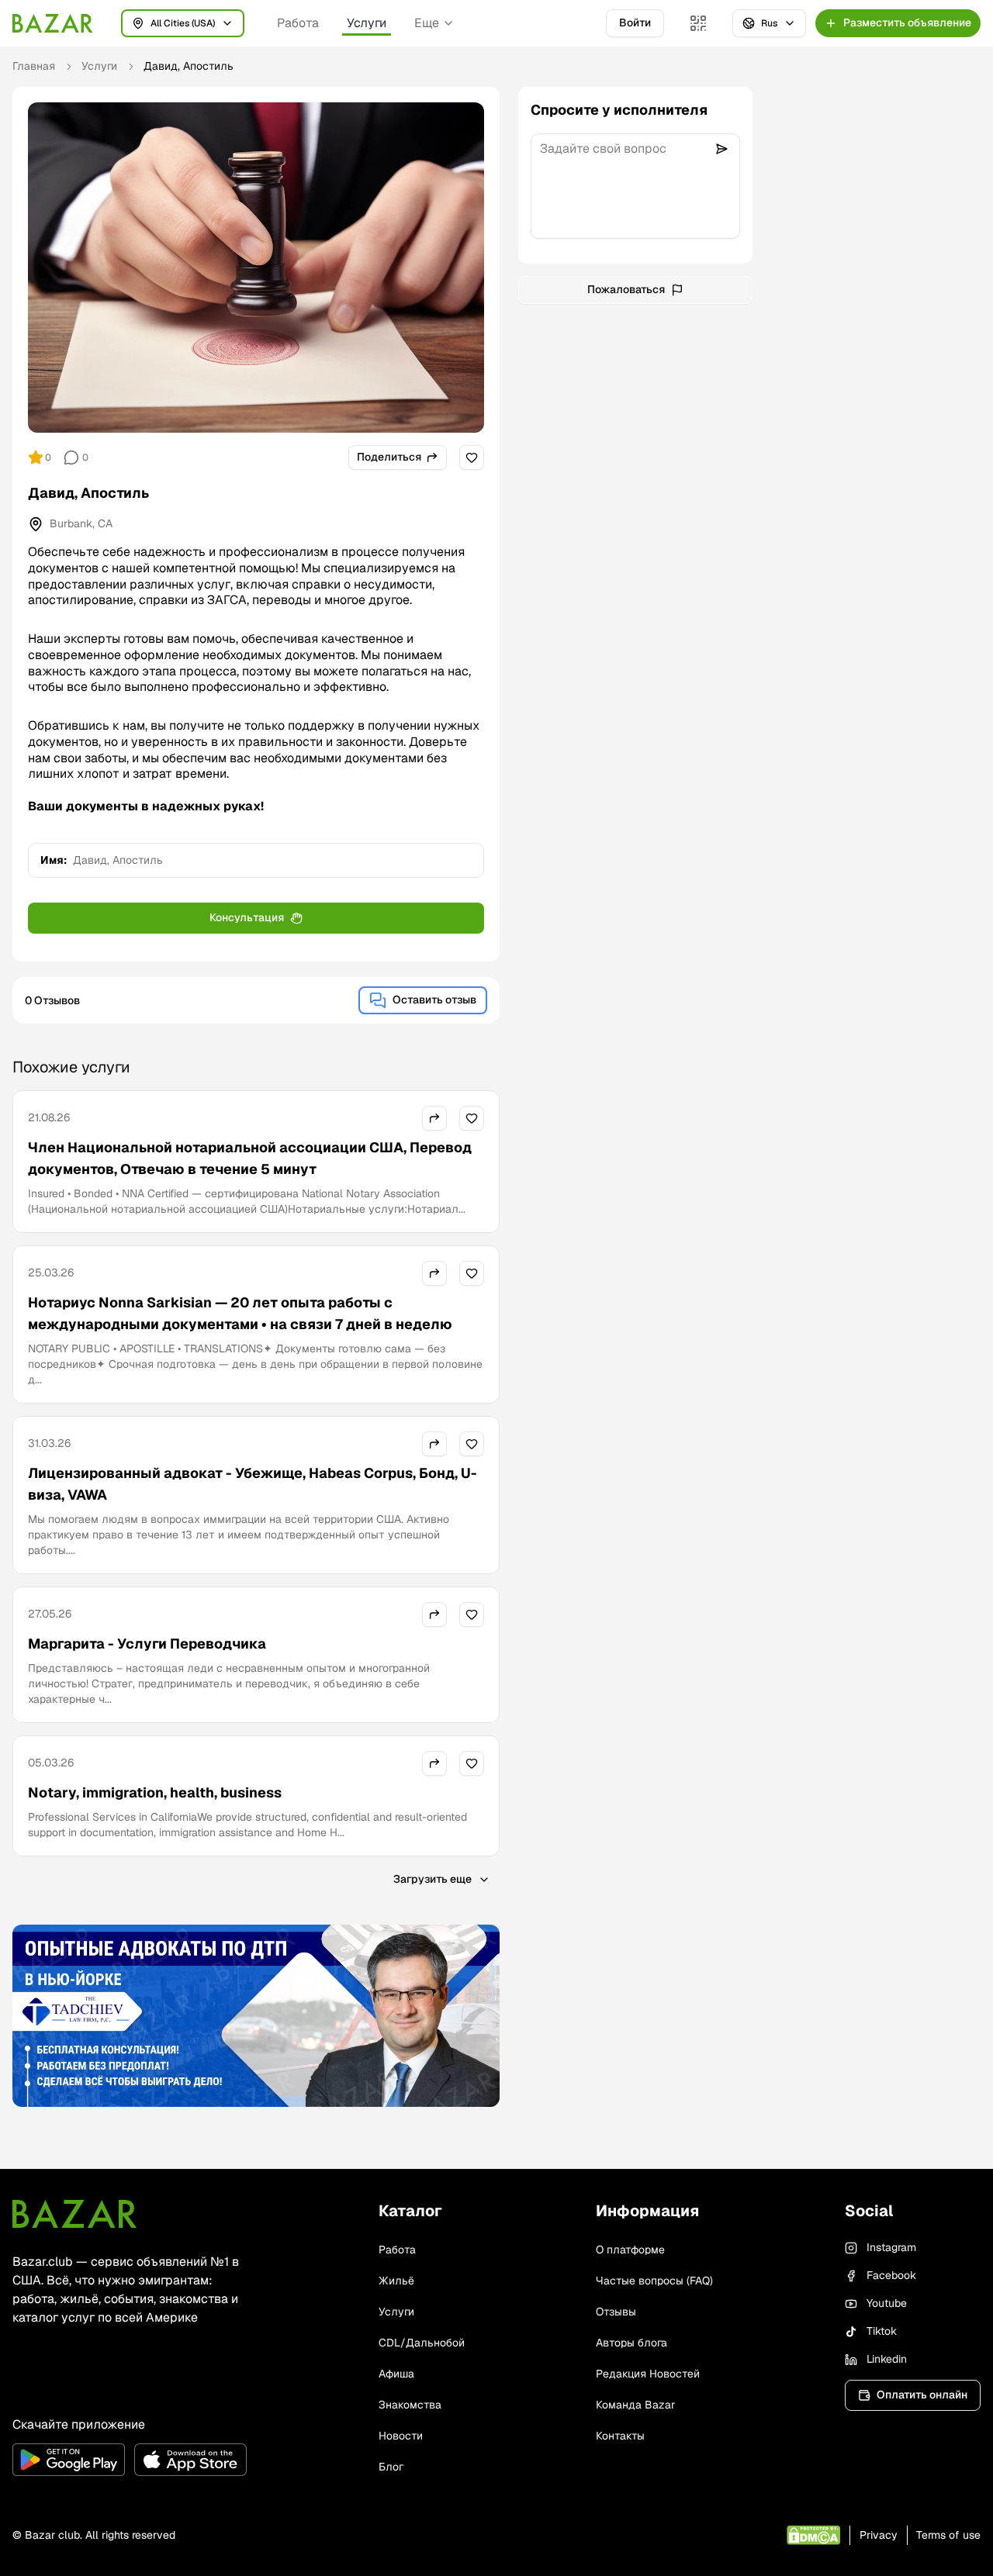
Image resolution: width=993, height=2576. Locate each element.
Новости (401, 2436)
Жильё (396, 2281)
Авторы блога (631, 2343)
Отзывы (616, 2312)
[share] (434, 1118)
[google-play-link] (69, 2460)
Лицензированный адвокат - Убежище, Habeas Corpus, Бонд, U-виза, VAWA (253, 1484)
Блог (391, 2467)
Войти (635, 22)
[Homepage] (53, 23)
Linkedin (887, 2359)
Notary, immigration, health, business (155, 1792)
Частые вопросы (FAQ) (654, 2281)
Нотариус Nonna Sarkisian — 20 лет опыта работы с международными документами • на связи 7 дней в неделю (240, 1313)
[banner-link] (256, 2016)
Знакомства (410, 2405)
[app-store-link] (190, 2460)
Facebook (891, 2275)
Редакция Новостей (648, 2374)
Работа (298, 23)
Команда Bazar (635, 2405)
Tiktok (882, 2331)
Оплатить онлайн (922, 2395)
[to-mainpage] (74, 2214)
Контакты (620, 2436)
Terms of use (948, 2535)
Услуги (367, 23)
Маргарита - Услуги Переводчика (147, 1644)
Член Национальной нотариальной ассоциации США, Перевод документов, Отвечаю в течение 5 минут (250, 1158)
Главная (34, 66)
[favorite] (472, 458)
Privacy (879, 2535)
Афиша (396, 2374)
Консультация (247, 917)
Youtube (887, 2303)
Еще (427, 23)
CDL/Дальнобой (422, 2343)
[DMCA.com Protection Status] (813, 2535)
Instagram (891, 2247)
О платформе (630, 2250)
